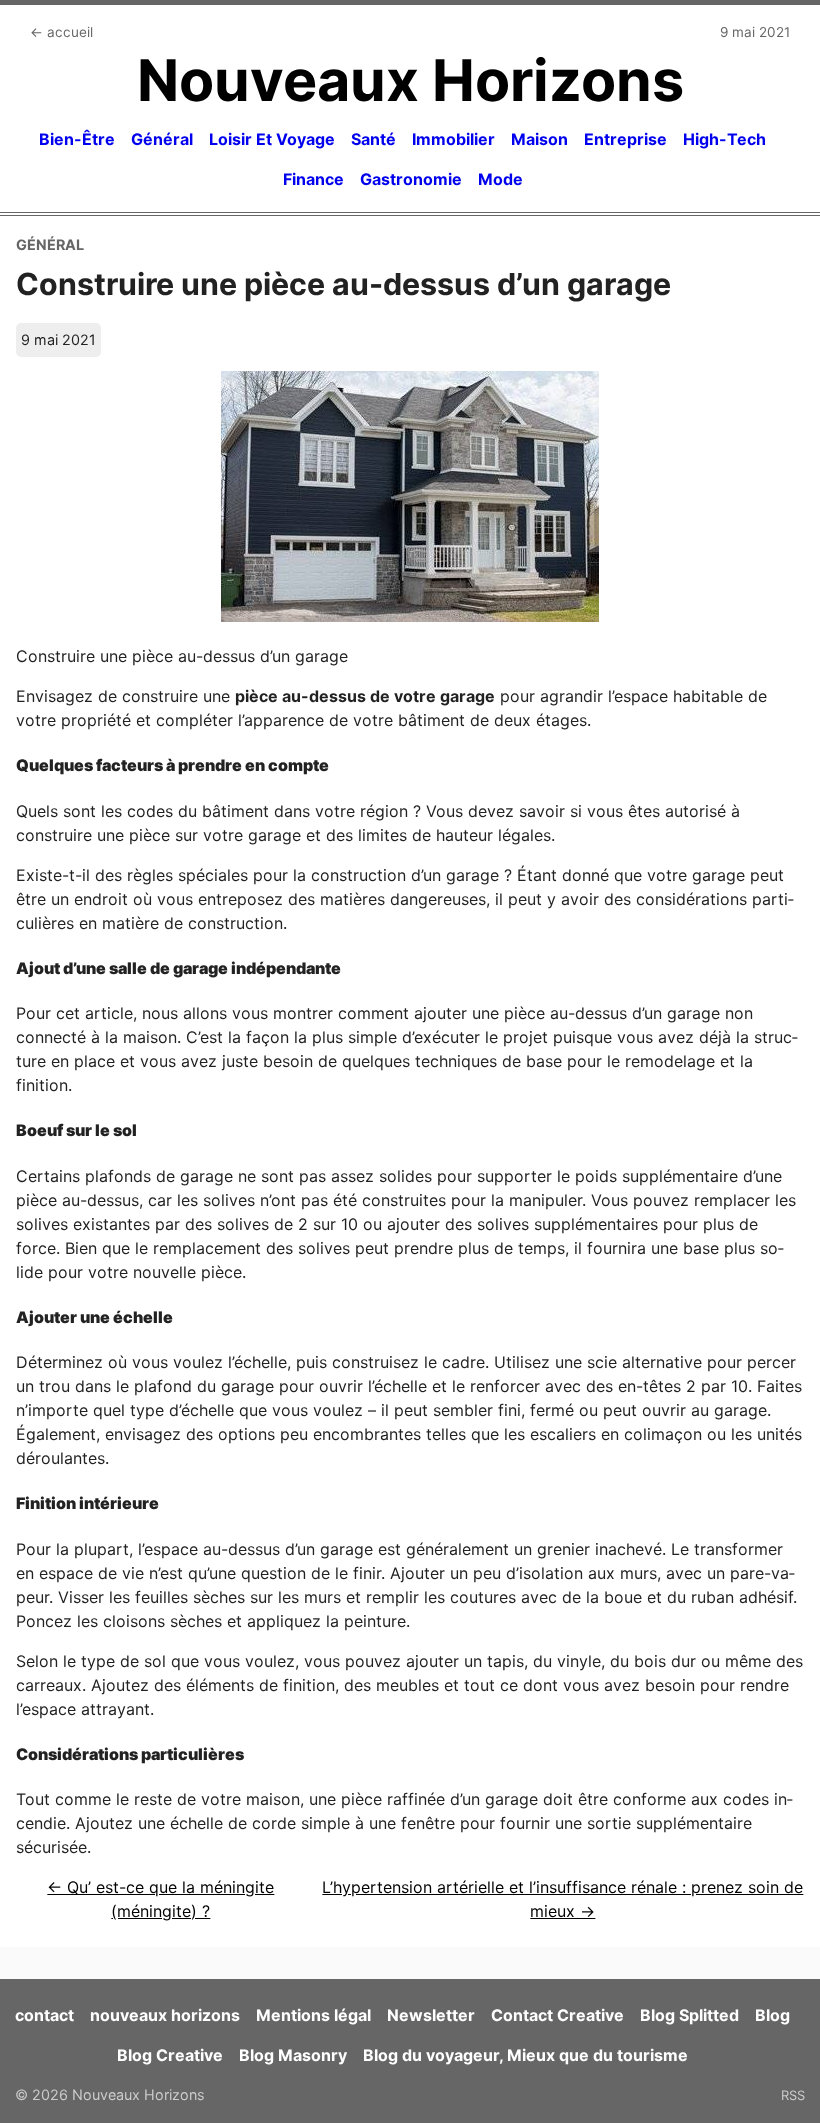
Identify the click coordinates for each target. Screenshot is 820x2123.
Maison (539, 139)
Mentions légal (313, 2015)
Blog (772, 2015)
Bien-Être (77, 139)
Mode (500, 179)
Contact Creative (557, 2015)
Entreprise (625, 139)
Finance (313, 179)
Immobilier (453, 139)
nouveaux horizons (165, 2015)
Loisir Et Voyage (272, 139)
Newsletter (431, 2015)
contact (44, 2015)
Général (162, 139)
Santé (373, 139)
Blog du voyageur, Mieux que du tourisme (525, 2055)
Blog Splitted (689, 2015)
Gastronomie (411, 179)
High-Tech (724, 139)
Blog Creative (170, 2055)
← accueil (61, 32)
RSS (793, 2095)
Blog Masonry (293, 2055)
